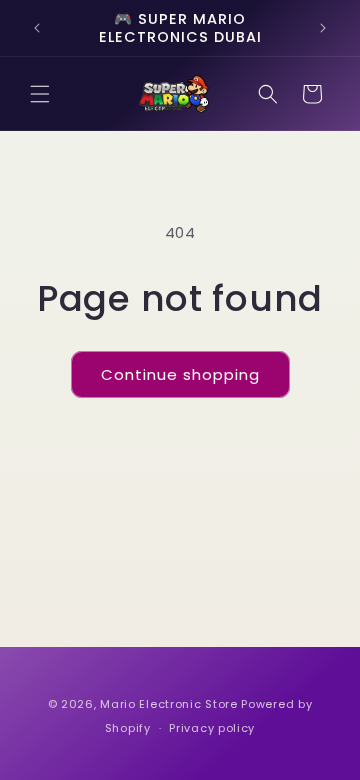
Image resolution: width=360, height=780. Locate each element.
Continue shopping (180, 374)
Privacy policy (212, 728)
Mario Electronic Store (168, 704)
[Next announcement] (323, 28)
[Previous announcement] (37, 28)
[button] (40, 94)
